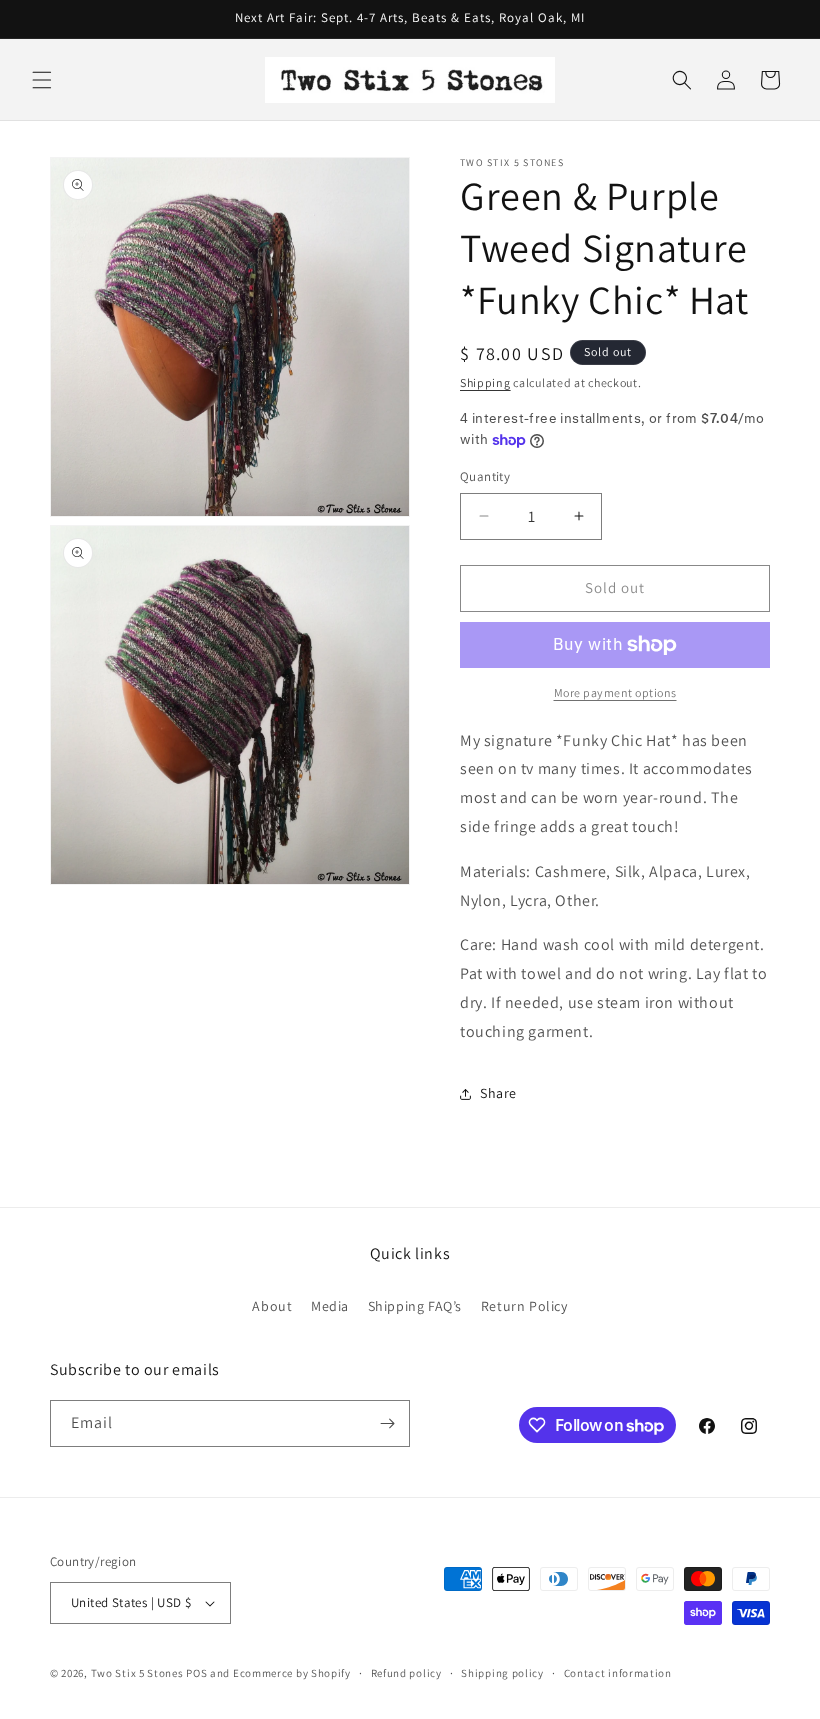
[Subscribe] (387, 1423)
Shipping (485, 382)
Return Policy (524, 1306)
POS (196, 1673)
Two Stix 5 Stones (137, 1673)
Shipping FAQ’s (415, 1306)
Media (330, 1306)
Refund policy (406, 1673)
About (272, 1306)
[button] (42, 80)
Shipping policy (502, 1673)
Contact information (618, 1673)
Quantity (485, 476)
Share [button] (498, 1093)
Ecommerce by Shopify (292, 1673)
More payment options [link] (615, 692)
